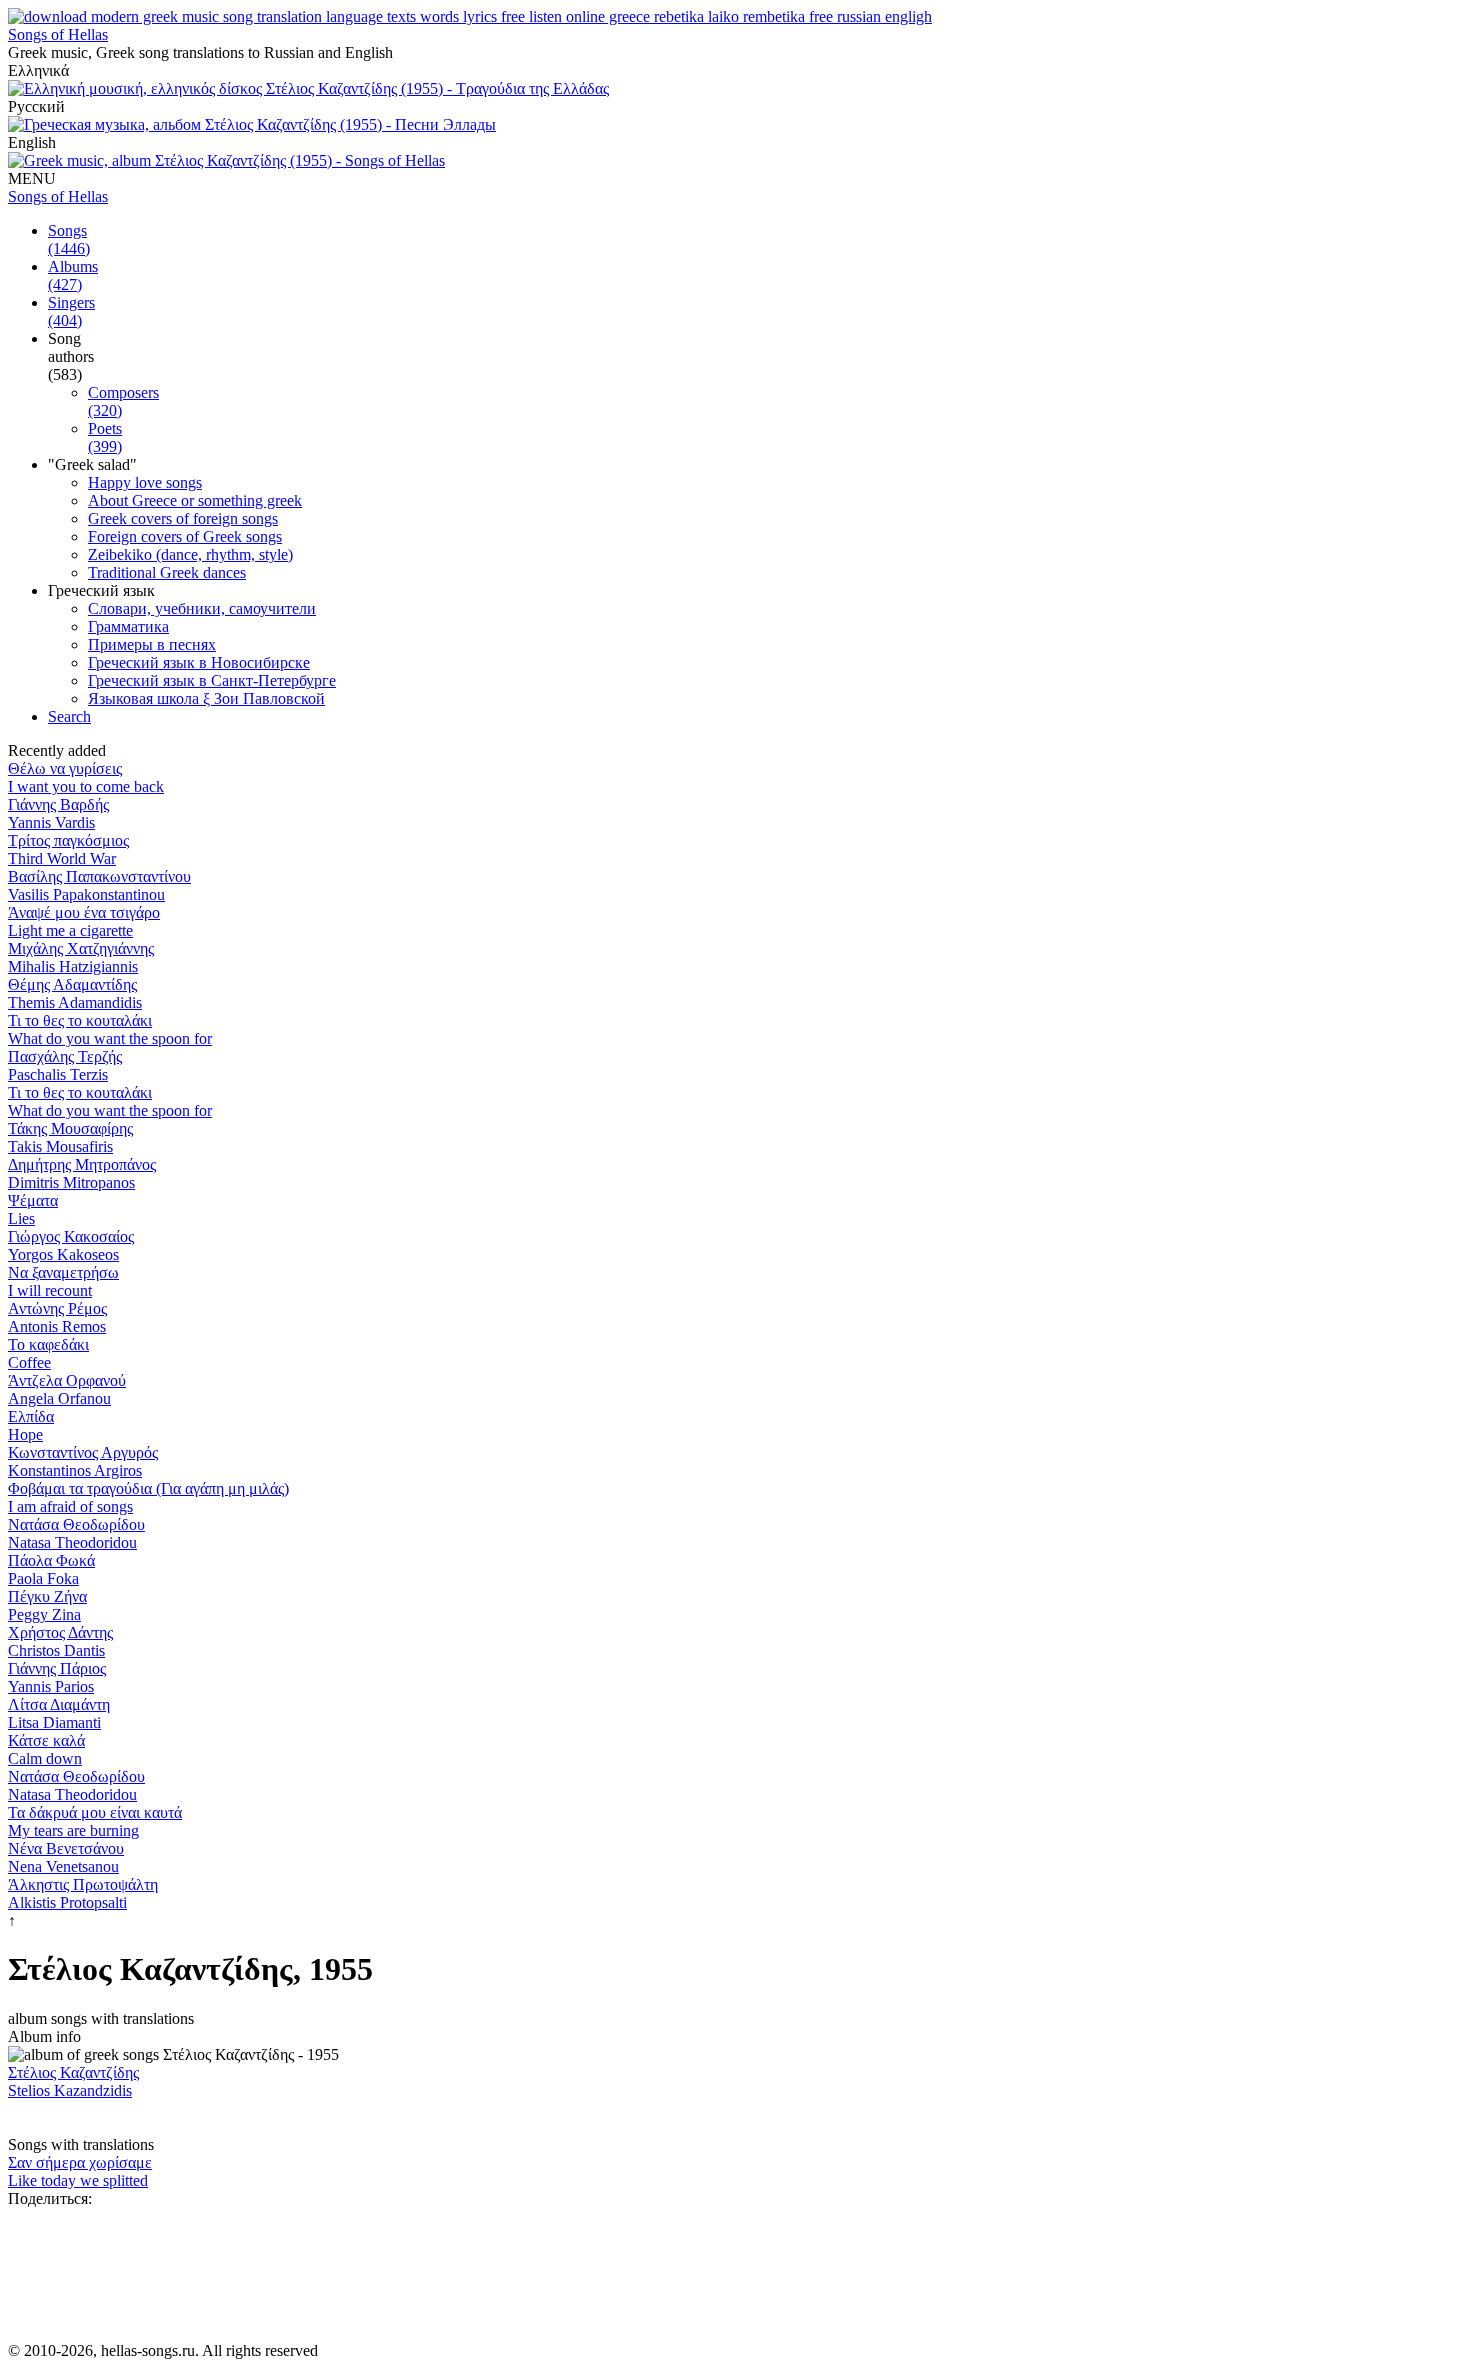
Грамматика (128, 626)
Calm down (45, 1758)
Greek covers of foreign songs (183, 518)
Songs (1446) (69, 239)
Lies (21, 1218)
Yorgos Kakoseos (63, 1254)
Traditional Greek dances (167, 572)
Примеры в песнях (152, 644)
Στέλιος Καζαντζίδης (73, 2072)
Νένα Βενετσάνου (66, 1848)
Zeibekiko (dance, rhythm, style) (190, 554)
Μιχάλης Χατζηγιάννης (81, 948)
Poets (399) (105, 437)
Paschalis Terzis (58, 1074)
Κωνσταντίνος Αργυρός (83, 1452)
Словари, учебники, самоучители (202, 608)
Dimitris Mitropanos (71, 1182)
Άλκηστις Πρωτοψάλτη (83, 1884)
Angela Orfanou (59, 1398)
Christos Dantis (56, 1650)
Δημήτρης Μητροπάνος (82, 1164)
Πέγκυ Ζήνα (47, 1596)
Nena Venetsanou (63, 1866)
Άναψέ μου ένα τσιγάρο (84, 912)
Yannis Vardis (51, 822)
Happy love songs (145, 482)
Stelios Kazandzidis (70, 2090)
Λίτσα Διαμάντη (59, 1704)
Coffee (29, 1362)
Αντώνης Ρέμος (57, 1308)
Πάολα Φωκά (51, 1560)
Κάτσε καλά (46, 1740)
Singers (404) (71, 311)
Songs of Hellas (58, 34)
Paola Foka (43, 1578)
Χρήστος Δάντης (60, 1632)
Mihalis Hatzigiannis (73, 966)
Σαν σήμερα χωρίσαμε (80, 2162)
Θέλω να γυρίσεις (65, 768)
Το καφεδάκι (48, 1344)
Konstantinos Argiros (75, 1470)
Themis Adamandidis (75, 1002)
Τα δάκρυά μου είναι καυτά (95, 1812)
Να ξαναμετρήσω (63, 1272)
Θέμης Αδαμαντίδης (72, 984)
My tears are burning (73, 1830)
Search (69, 716)
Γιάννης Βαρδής (58, 804)
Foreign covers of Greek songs (185, 536)
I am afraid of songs (70, 1506)
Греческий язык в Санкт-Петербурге (212, 680)
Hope (25, 1434)
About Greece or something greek (195, 500)
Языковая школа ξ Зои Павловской (206, 698)
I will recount (50, 1290)
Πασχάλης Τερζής (65, 1056)
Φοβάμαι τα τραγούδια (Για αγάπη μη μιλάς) (148, 1488)
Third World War (62, 858)
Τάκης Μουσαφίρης (70, 1128)
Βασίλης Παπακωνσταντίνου (99, 876)
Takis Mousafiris (60, 1146)
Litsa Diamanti (54, 1722)
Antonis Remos (57, 1326)
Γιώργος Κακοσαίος (71, 1236)
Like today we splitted (78, 2180)
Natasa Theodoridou (72, 1542)
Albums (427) (73, 275)
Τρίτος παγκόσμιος (68, 840)
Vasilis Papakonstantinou (86, 894)
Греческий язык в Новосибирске (199, 662)
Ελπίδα (31, 1416)
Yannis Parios (51, 1686)
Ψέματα (33, 1200)
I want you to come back (86, 786)
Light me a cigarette (70, 930)
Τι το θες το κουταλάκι (80, 1020)
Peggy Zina (44, 1614)
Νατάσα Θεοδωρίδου (76, 1524)
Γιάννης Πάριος (57, 1668)
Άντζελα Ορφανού (67, 1380)
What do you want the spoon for (110, 1038)
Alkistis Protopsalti (67, 1902)
